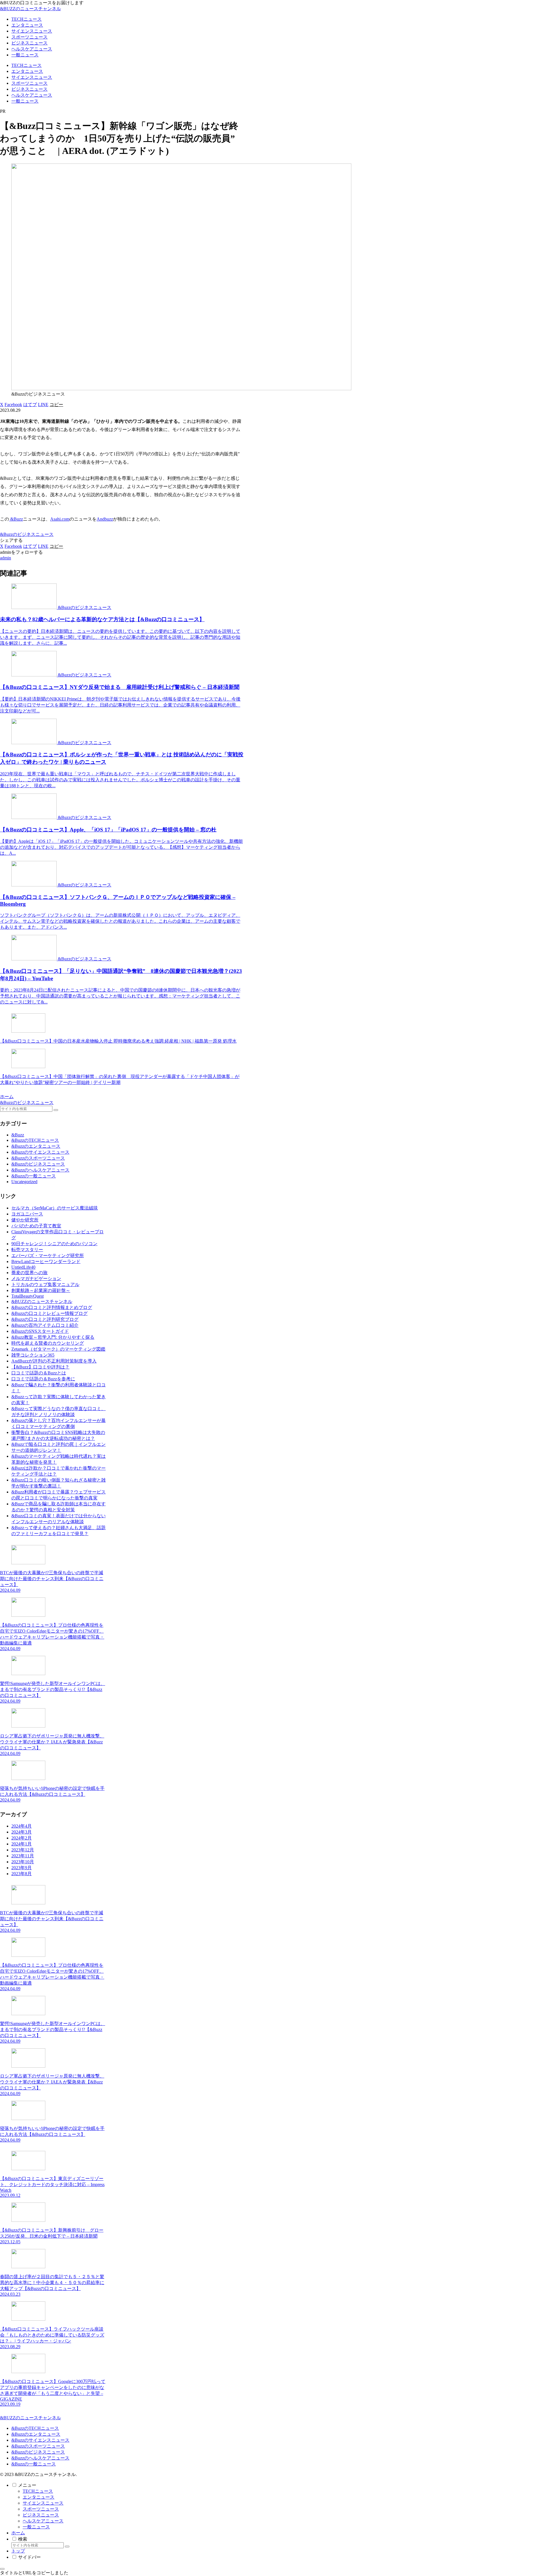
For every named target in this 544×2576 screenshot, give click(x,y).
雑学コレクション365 (33, 1355)
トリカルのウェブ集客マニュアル (45, 1284)
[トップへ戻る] (2, 2569)
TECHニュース (38, 2491)
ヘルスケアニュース (43, 2521)
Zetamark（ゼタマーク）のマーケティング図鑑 (58, 1349)
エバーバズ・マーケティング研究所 (48, 1256)
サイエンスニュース (43, 2503)
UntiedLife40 (23, 1267)
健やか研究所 (25, 1220)
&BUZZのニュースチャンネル (42, 1301)
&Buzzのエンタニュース (36, 2434)
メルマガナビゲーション (36, 1279)
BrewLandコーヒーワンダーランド (46, 1262)
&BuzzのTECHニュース (35, 2428)
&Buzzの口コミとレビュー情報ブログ (49, 1313)
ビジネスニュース (41, 2515)
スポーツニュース (41, 2509)
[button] (56, 405)
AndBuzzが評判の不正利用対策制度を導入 (54, 1361)
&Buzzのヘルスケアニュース (40, 2458)
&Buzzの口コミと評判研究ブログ (45, 1319)
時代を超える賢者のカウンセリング (48, 1343)
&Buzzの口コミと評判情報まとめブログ (52, 1307)
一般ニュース (36, 2527)
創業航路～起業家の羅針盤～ (41, 1290)
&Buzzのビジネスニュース (27, 534)
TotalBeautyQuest (27, 1296)
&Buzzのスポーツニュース (38, 2446)
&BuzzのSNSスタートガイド (40, 1331)
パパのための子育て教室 (36, 1226)
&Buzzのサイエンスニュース (40, 2440)
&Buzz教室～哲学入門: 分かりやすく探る (53, 1337)
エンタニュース (39, 2497)
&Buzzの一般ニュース (34, 2464)
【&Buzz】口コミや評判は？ (40, 1367)
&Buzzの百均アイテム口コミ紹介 (45, 1325)
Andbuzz (105, 519)
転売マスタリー (27, 1250)
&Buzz (16, 519)
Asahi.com (60, 519)
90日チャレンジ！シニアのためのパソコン (54, 1244)
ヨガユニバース (27, 1214)
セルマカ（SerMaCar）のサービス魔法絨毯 (55, 1208)
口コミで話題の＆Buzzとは (39, 1373)
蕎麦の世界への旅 (29, 1273)
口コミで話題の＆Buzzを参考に (43, 1379)
